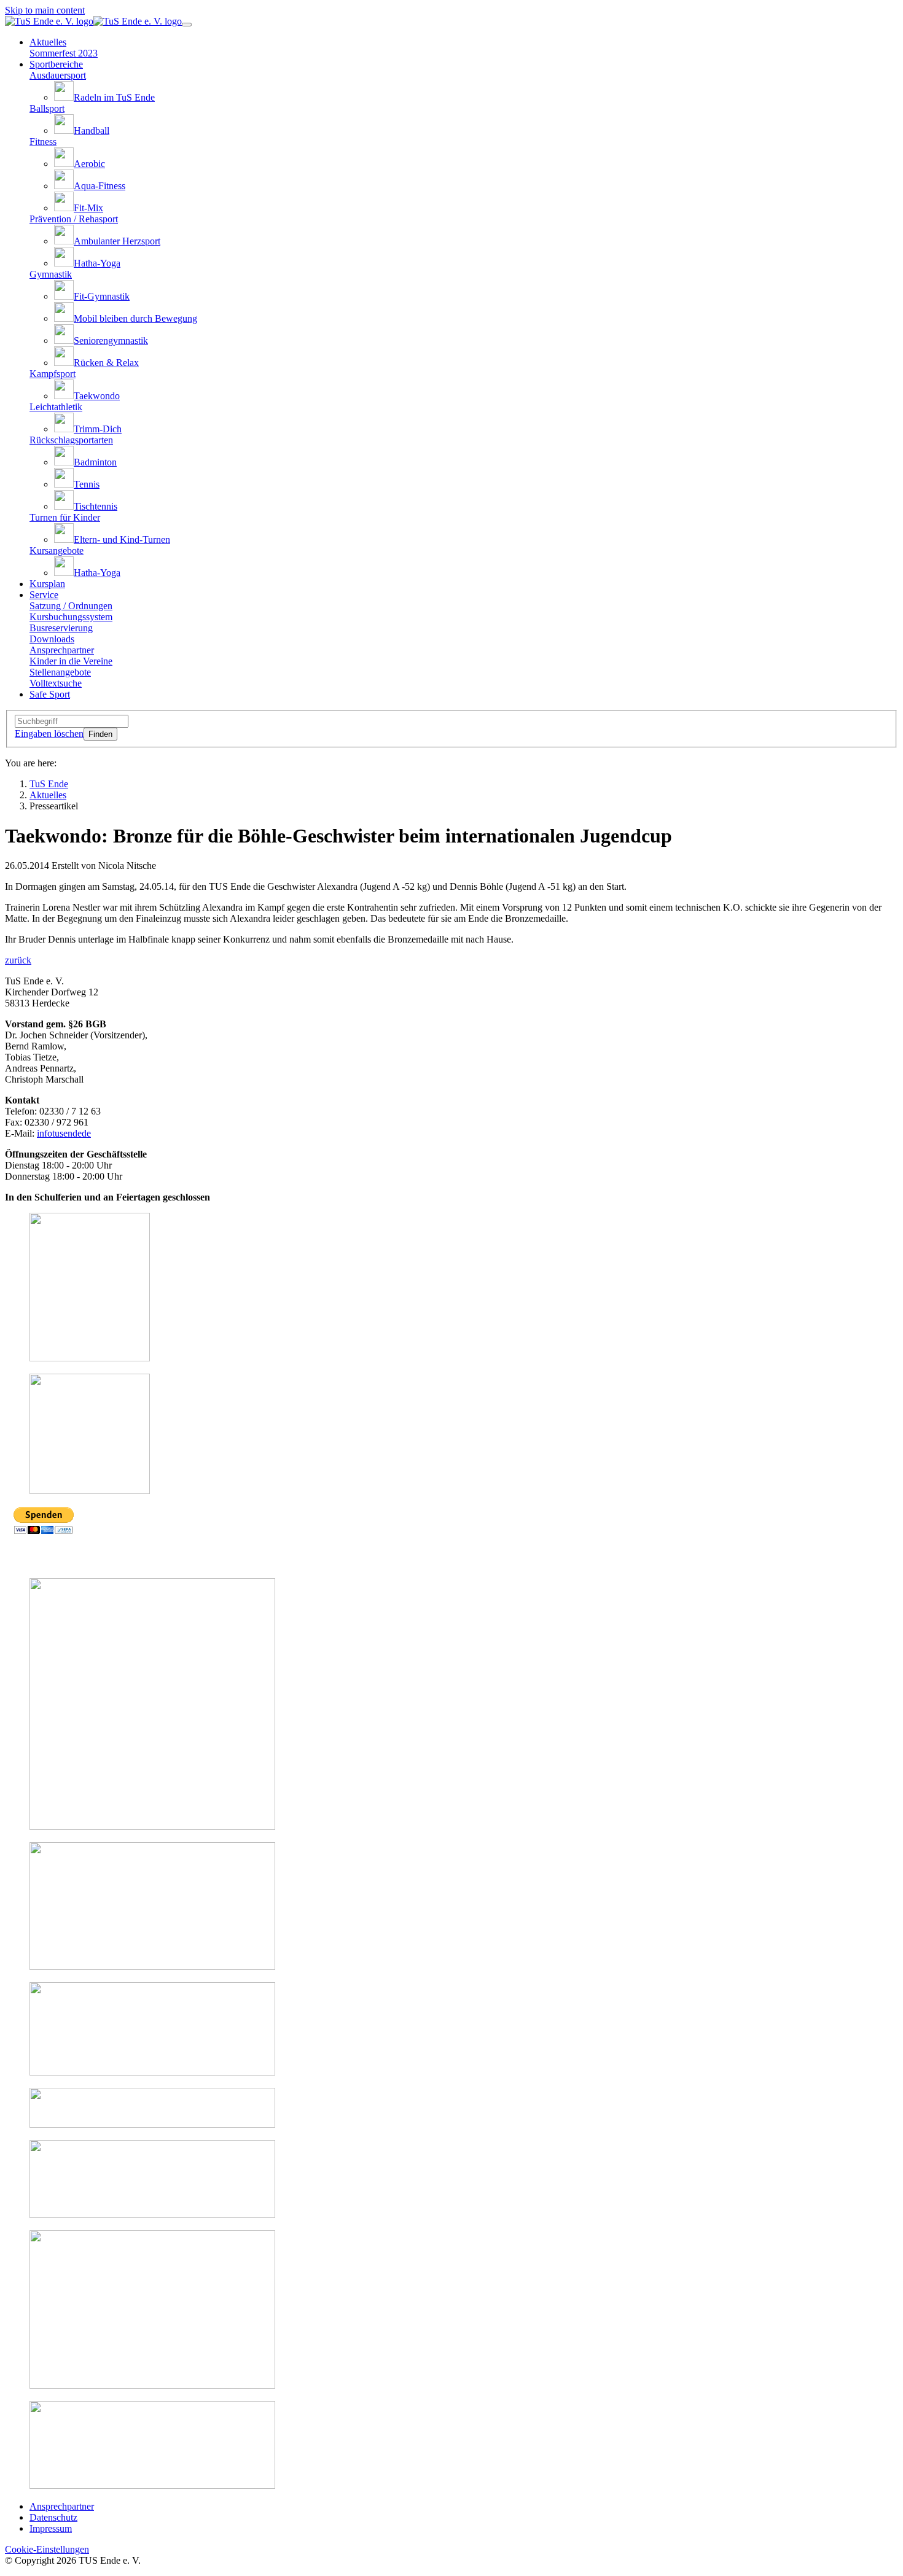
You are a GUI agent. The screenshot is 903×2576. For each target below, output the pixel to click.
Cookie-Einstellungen (47, 2549)
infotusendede (64, 1133)
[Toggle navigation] (187, 25)
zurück (18, 960)
